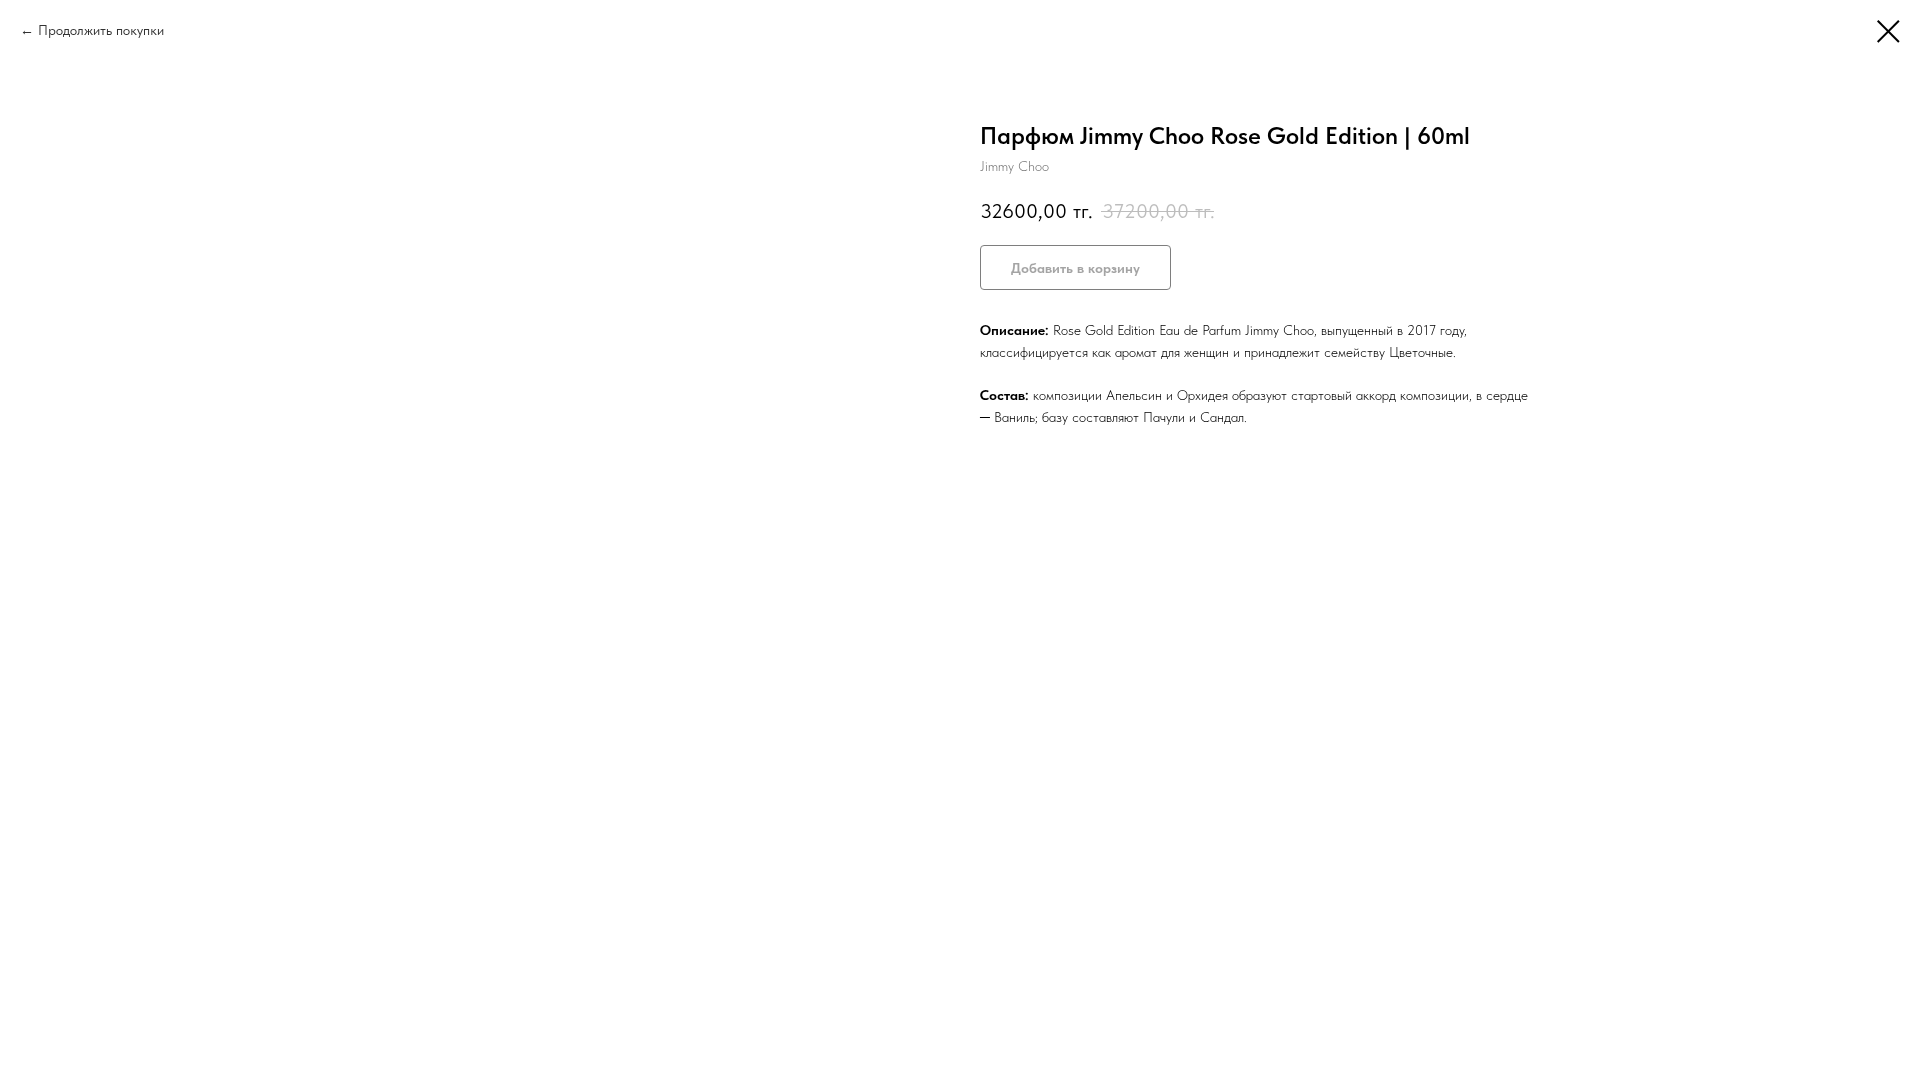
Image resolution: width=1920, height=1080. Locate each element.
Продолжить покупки (101, 30)
